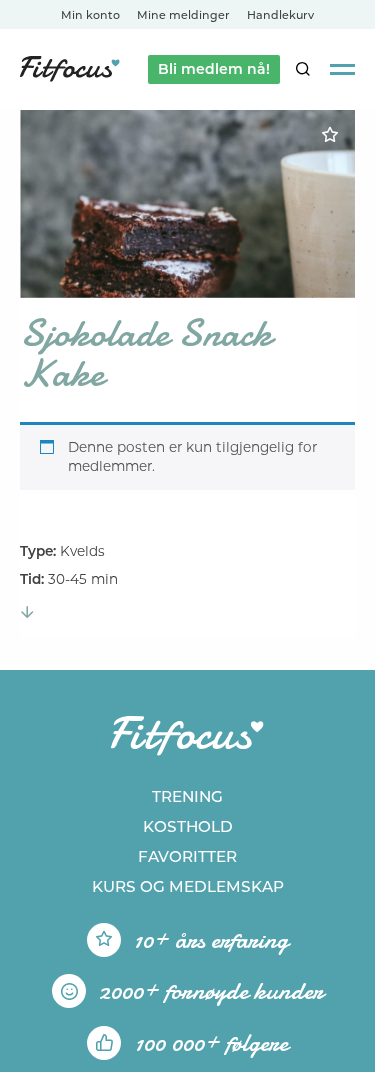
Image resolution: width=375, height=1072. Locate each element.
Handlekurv (280, 15)
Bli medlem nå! (214, 69)
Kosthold (188, 826)
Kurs (188, 886)
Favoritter (187, 856)
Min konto (90, 15)
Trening (187, 796)
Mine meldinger (183, 15)
